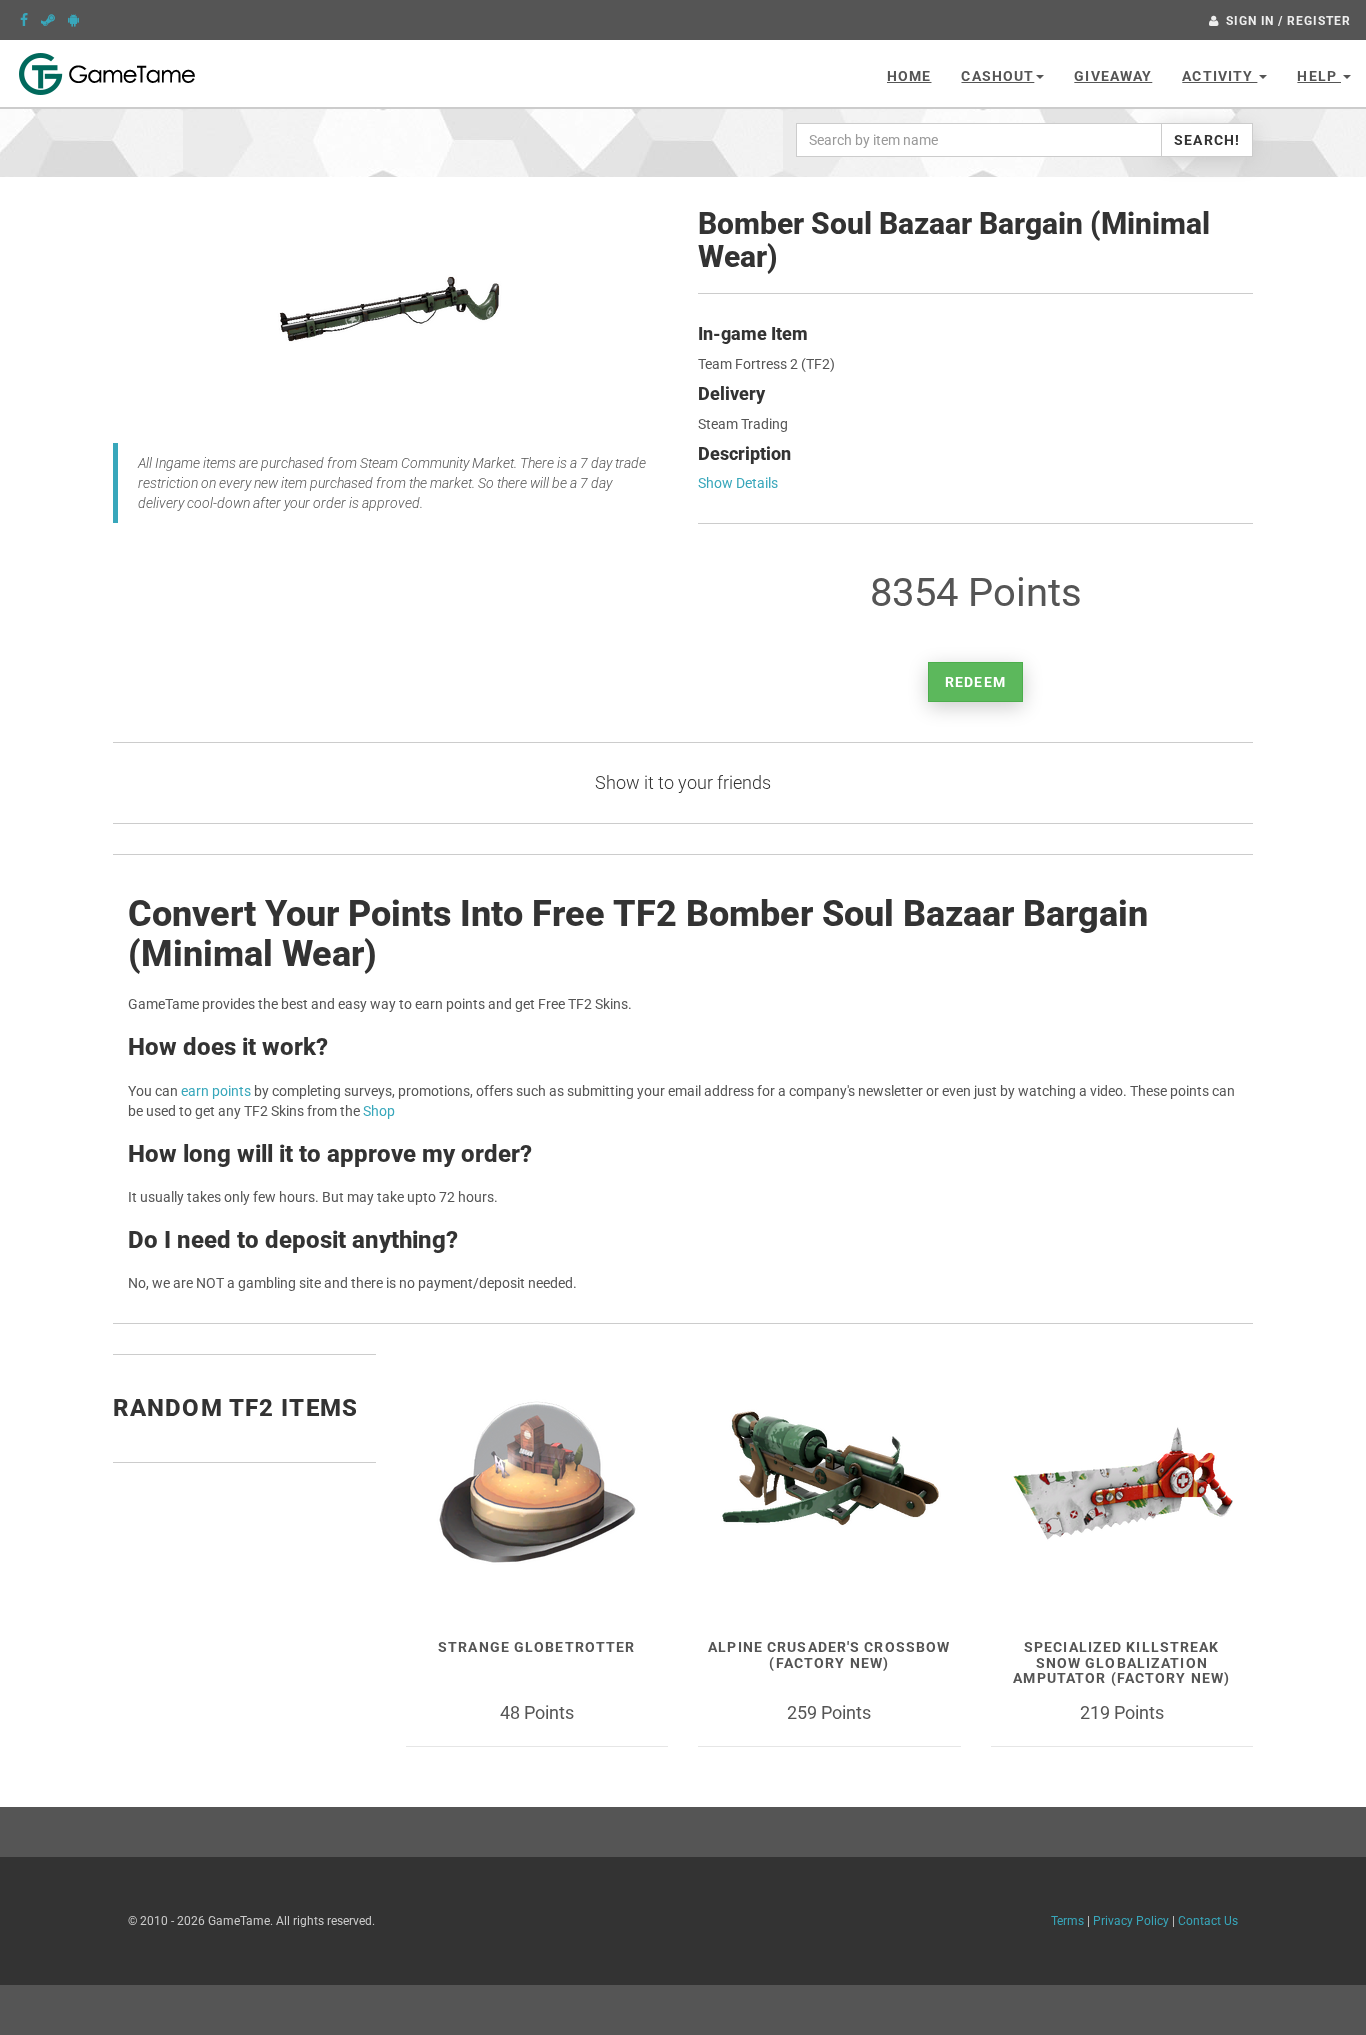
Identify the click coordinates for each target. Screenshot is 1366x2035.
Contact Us (1208, 1921)
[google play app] (73, 20)
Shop (379, 1111)
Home (909, 76)
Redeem (975, 682)
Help (1319, 76)
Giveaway (1113, 76)
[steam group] (48, 20)
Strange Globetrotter (536, 1647)
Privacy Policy (1131, 1921)
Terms (1067, 1921)
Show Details (738, 483)
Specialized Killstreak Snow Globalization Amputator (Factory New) (1121, 1662)
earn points (216, 1091)
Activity (1219, 76)
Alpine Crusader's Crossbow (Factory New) (829, 1654)
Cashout (997, 76)
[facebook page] (24, 20)
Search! (1207, 140)
